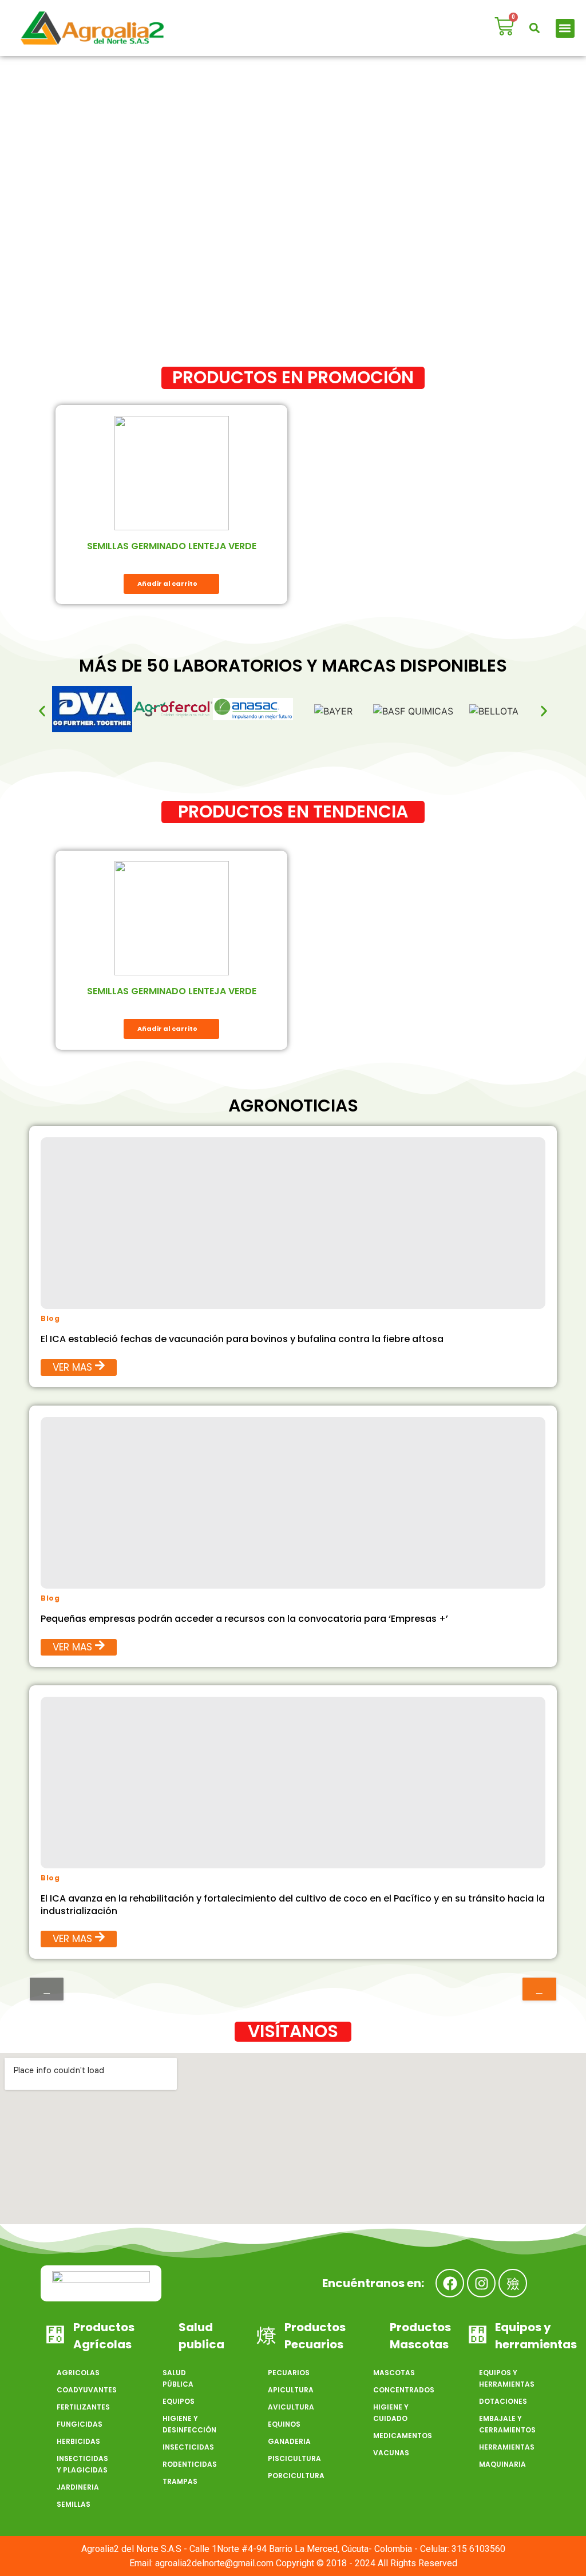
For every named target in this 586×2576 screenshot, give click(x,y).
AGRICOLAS (78, 2373)
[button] (535, 28)
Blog (50, 1318)
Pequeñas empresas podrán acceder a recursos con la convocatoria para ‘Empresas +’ (244, 1619)
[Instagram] (481, 2283)
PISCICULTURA (294, 2458)
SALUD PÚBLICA (178, 2378)
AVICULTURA (291, 2407)
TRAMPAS (180, 2481)
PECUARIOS (289, 2373)
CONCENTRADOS (404, 2390)
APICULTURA (291, 2390)
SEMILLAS (74, 2504)
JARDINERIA (78, 2487)
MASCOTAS (394, 2373)
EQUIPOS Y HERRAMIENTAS (507, 2378)
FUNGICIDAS (80, 2424)
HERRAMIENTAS (507, 2447)
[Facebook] (450, 2283)
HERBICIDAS (78, 2441)
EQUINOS (284, 2424)
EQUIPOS (179, 2401)
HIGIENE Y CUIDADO (391, 2413)
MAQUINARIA (502, 2464)
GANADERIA (289, 2441)
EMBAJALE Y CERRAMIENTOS (507, 2424)
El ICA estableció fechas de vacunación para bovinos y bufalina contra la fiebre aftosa (242, 1339)
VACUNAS (391, 2453)
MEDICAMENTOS (403, 2436)
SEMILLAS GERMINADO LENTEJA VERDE (172, 546)
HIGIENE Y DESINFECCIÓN (189, 2424)
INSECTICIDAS (188, 2447)
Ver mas (72, 1367)
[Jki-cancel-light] (513, 2283)
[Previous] (47, 1989)
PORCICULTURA (296, 2476)
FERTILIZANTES (83, 2407)
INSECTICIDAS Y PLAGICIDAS (82, 2464)
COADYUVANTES (87, 2390)
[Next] (539, 1989)
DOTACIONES (503, 2401)
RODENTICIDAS (190, 2464)
